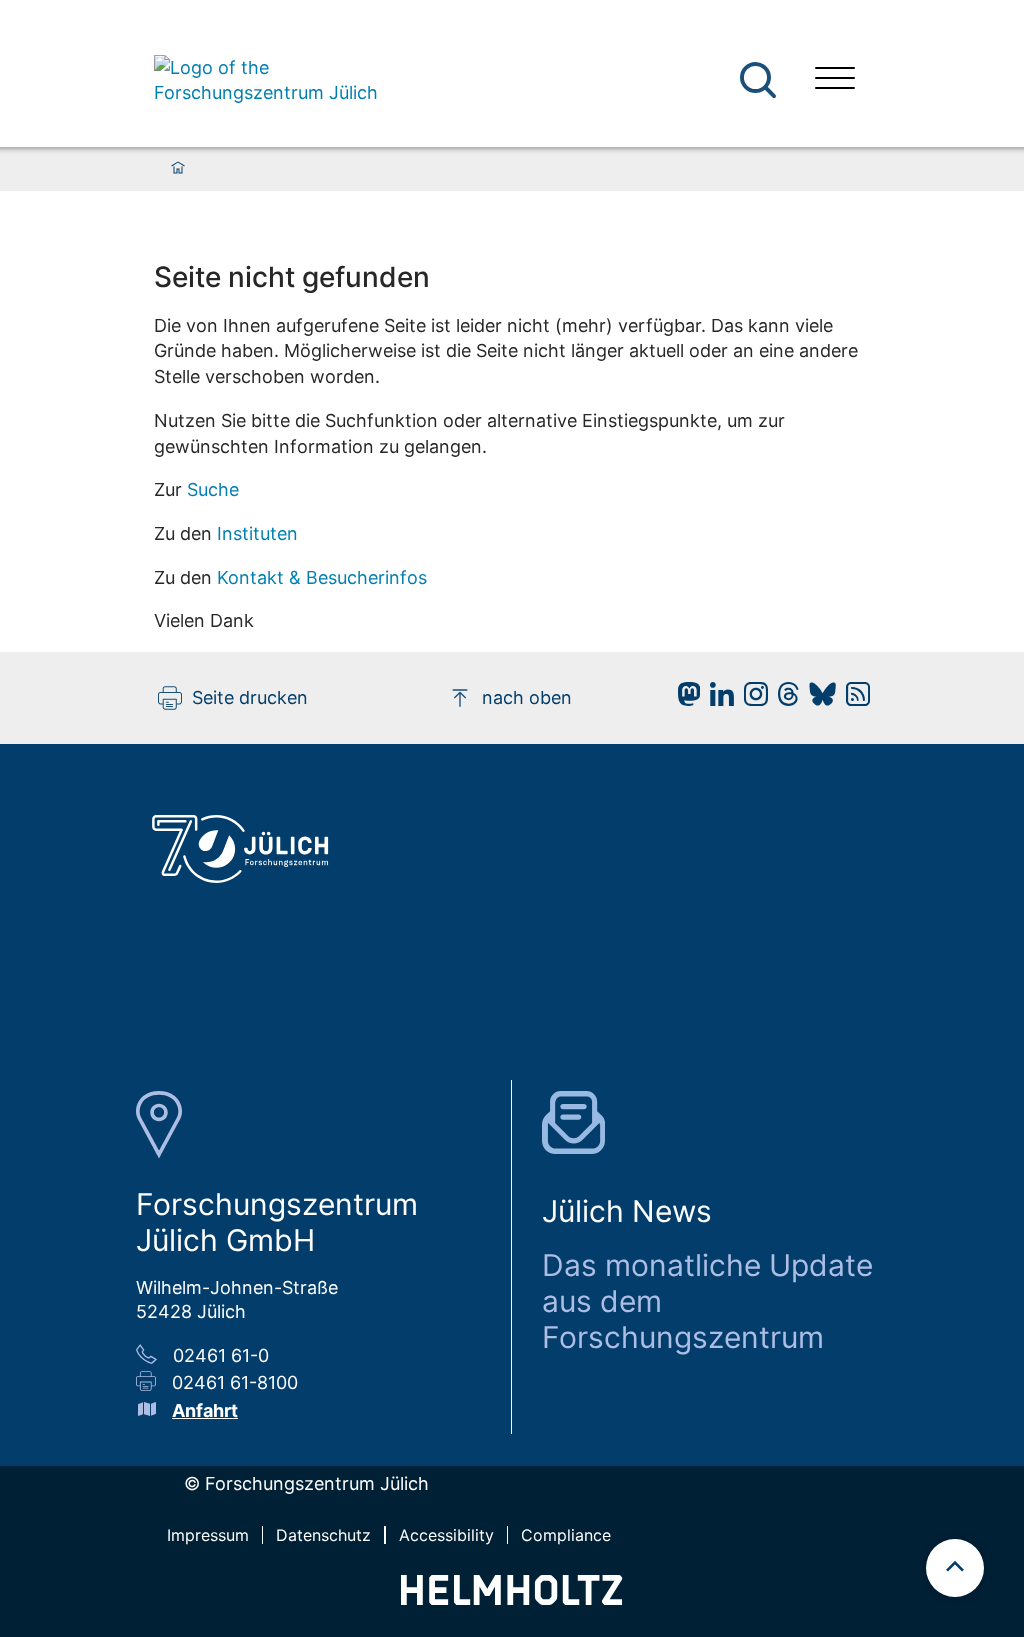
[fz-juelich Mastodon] (684, 699)
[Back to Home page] (269, 80)
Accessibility (446, 1535)
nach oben (527, 697)
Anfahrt (205, 1410)
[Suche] (758, 80)
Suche (213, 489)
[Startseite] (178, 169)
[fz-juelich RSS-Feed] (853, 699)
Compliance (566, 1535)
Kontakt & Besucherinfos (322, 577)
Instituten (257, 533)
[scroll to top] (955, 1568)
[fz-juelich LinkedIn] (717, 699)
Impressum (208, 1535)
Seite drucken (250, 697)
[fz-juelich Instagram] (751, 699)
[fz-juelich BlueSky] (817, 699)
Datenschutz (323, 1535)
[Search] (760, 80)
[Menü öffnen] (835, 80)
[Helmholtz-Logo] (511, 1598)
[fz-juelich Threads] (783, 699)
